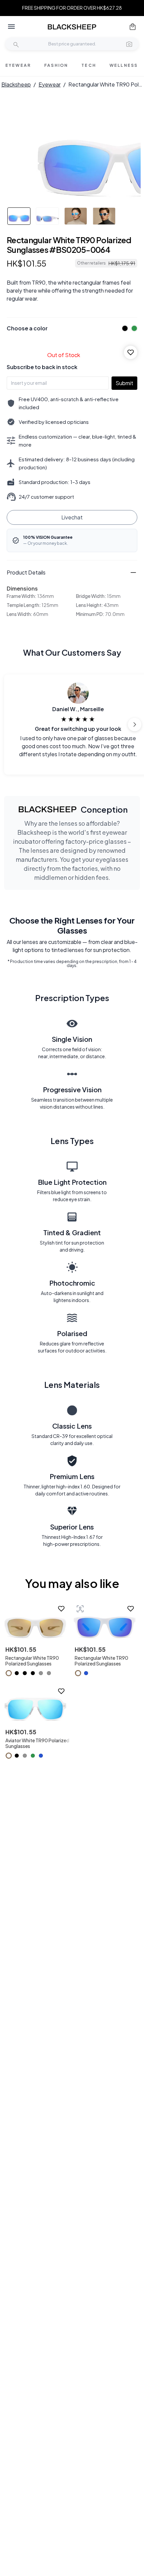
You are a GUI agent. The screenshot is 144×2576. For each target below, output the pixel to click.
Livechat (72, 517)
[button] (129, 44)
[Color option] (9, 1673)
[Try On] (80, 1609)
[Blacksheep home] (72, 27)
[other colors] (123, 328)
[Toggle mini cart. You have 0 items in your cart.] (133, 27)
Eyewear (50, 84)
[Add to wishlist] (131, 352)
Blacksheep (16, 84)
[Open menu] (11, 27)
